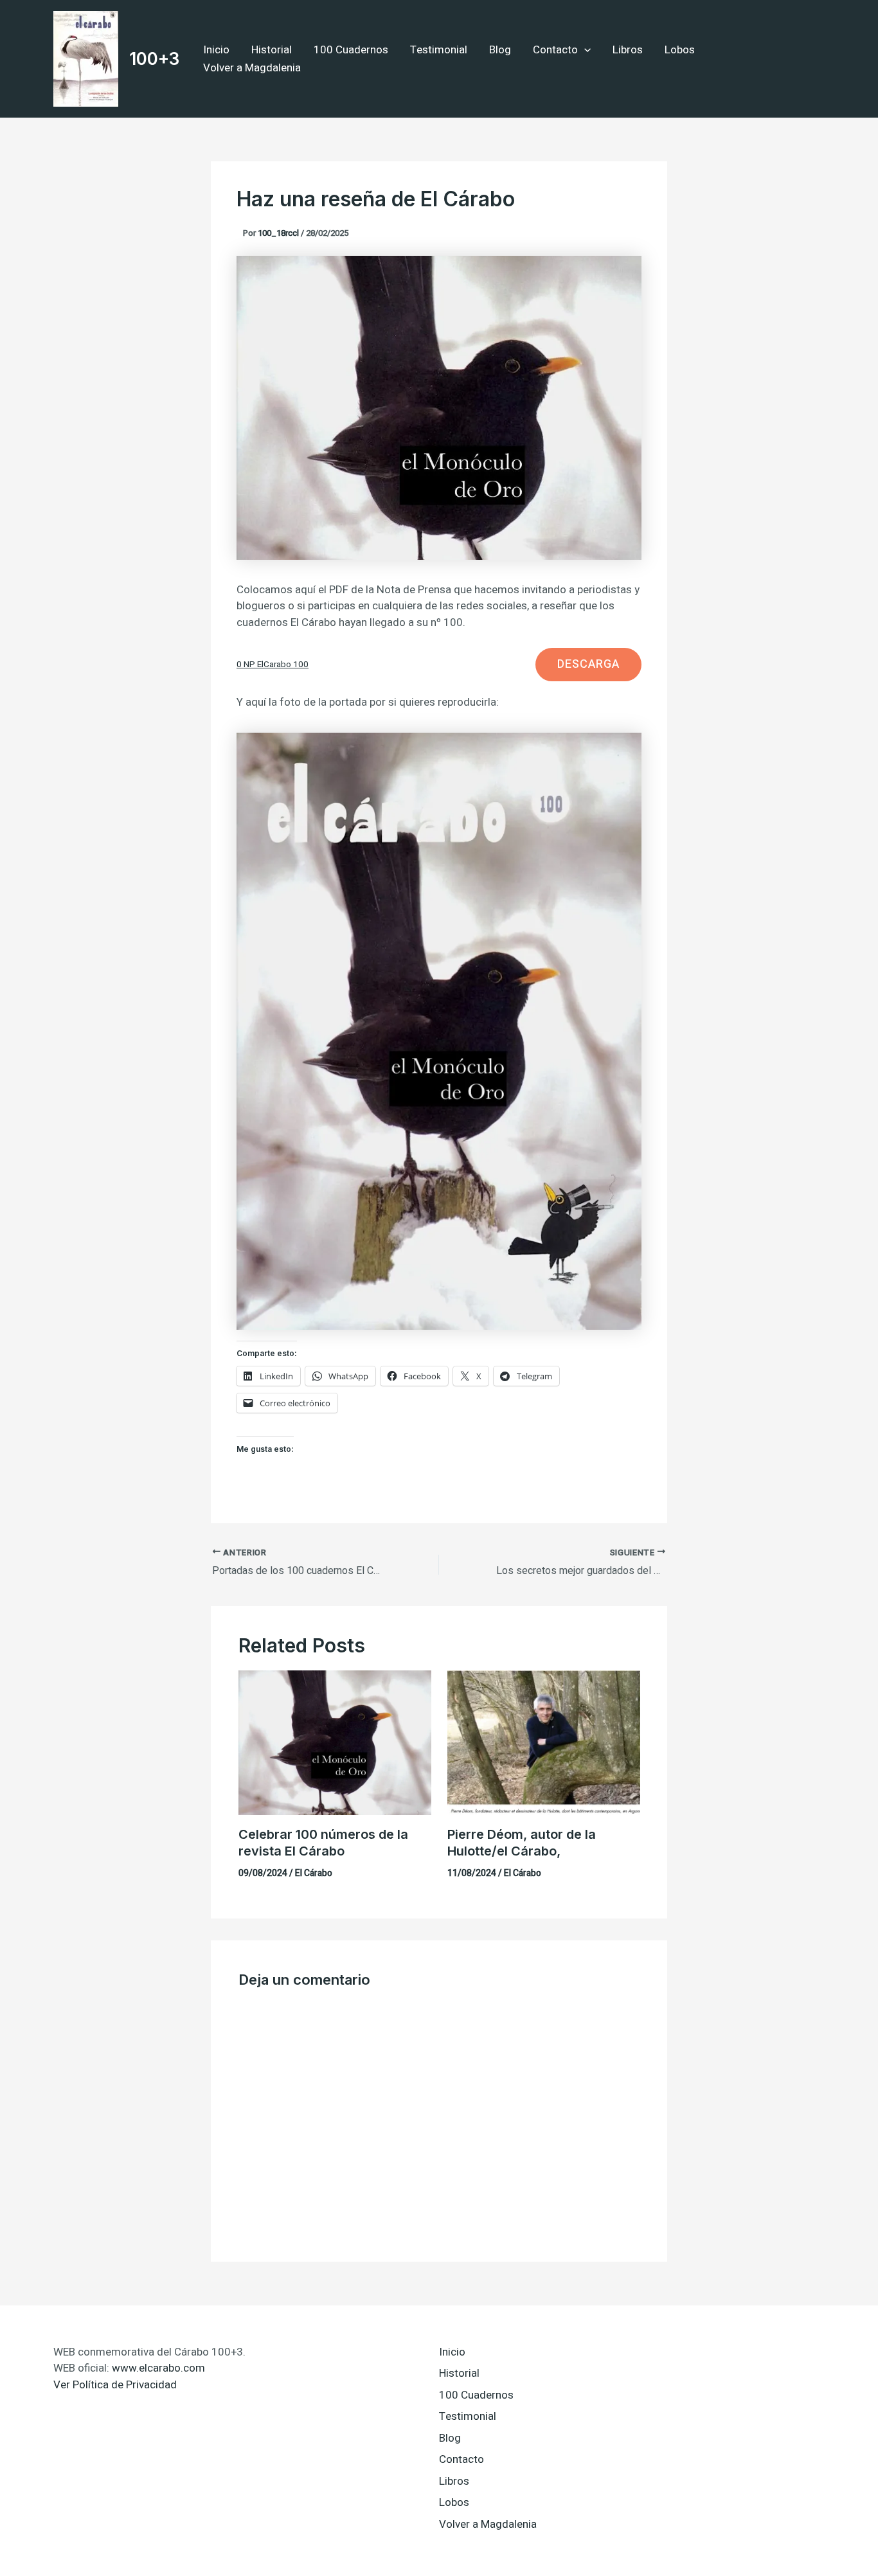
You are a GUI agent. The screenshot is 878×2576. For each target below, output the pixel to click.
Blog (500, 50)
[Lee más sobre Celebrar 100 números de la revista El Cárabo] (335, 1742)
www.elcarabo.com (158, 2368)
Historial (272, 50)
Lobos (680, 50)
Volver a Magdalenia (252, 68)
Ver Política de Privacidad (115, 2385)
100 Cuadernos (351, 50)
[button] (584, 50)
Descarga (588, 664)
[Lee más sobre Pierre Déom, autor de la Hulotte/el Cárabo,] (544, 1742)
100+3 (154, 59)
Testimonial (439, 50)
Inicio (216, 50)
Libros (628, 50)
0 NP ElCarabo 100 (273, 665)
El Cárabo (314, 1873)
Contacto (555, 50)
